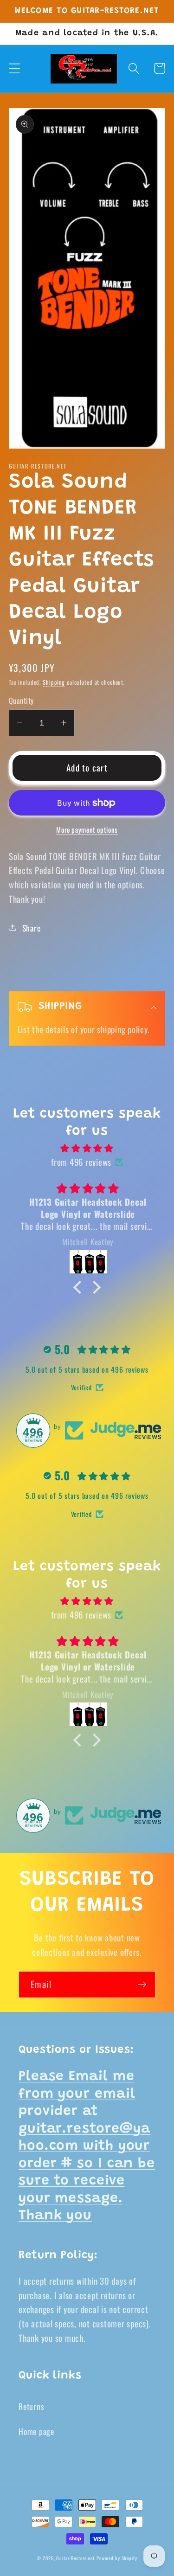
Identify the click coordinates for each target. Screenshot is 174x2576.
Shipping (54, 682)
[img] (87, 1148)
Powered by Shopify (117, 2558)
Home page (36, 2431)
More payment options (87, 830)
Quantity (21, 701)
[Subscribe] (142, 1985)
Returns (31, 2406)
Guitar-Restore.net (75, 2558)
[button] (15, 68)
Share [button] (32, 928)
